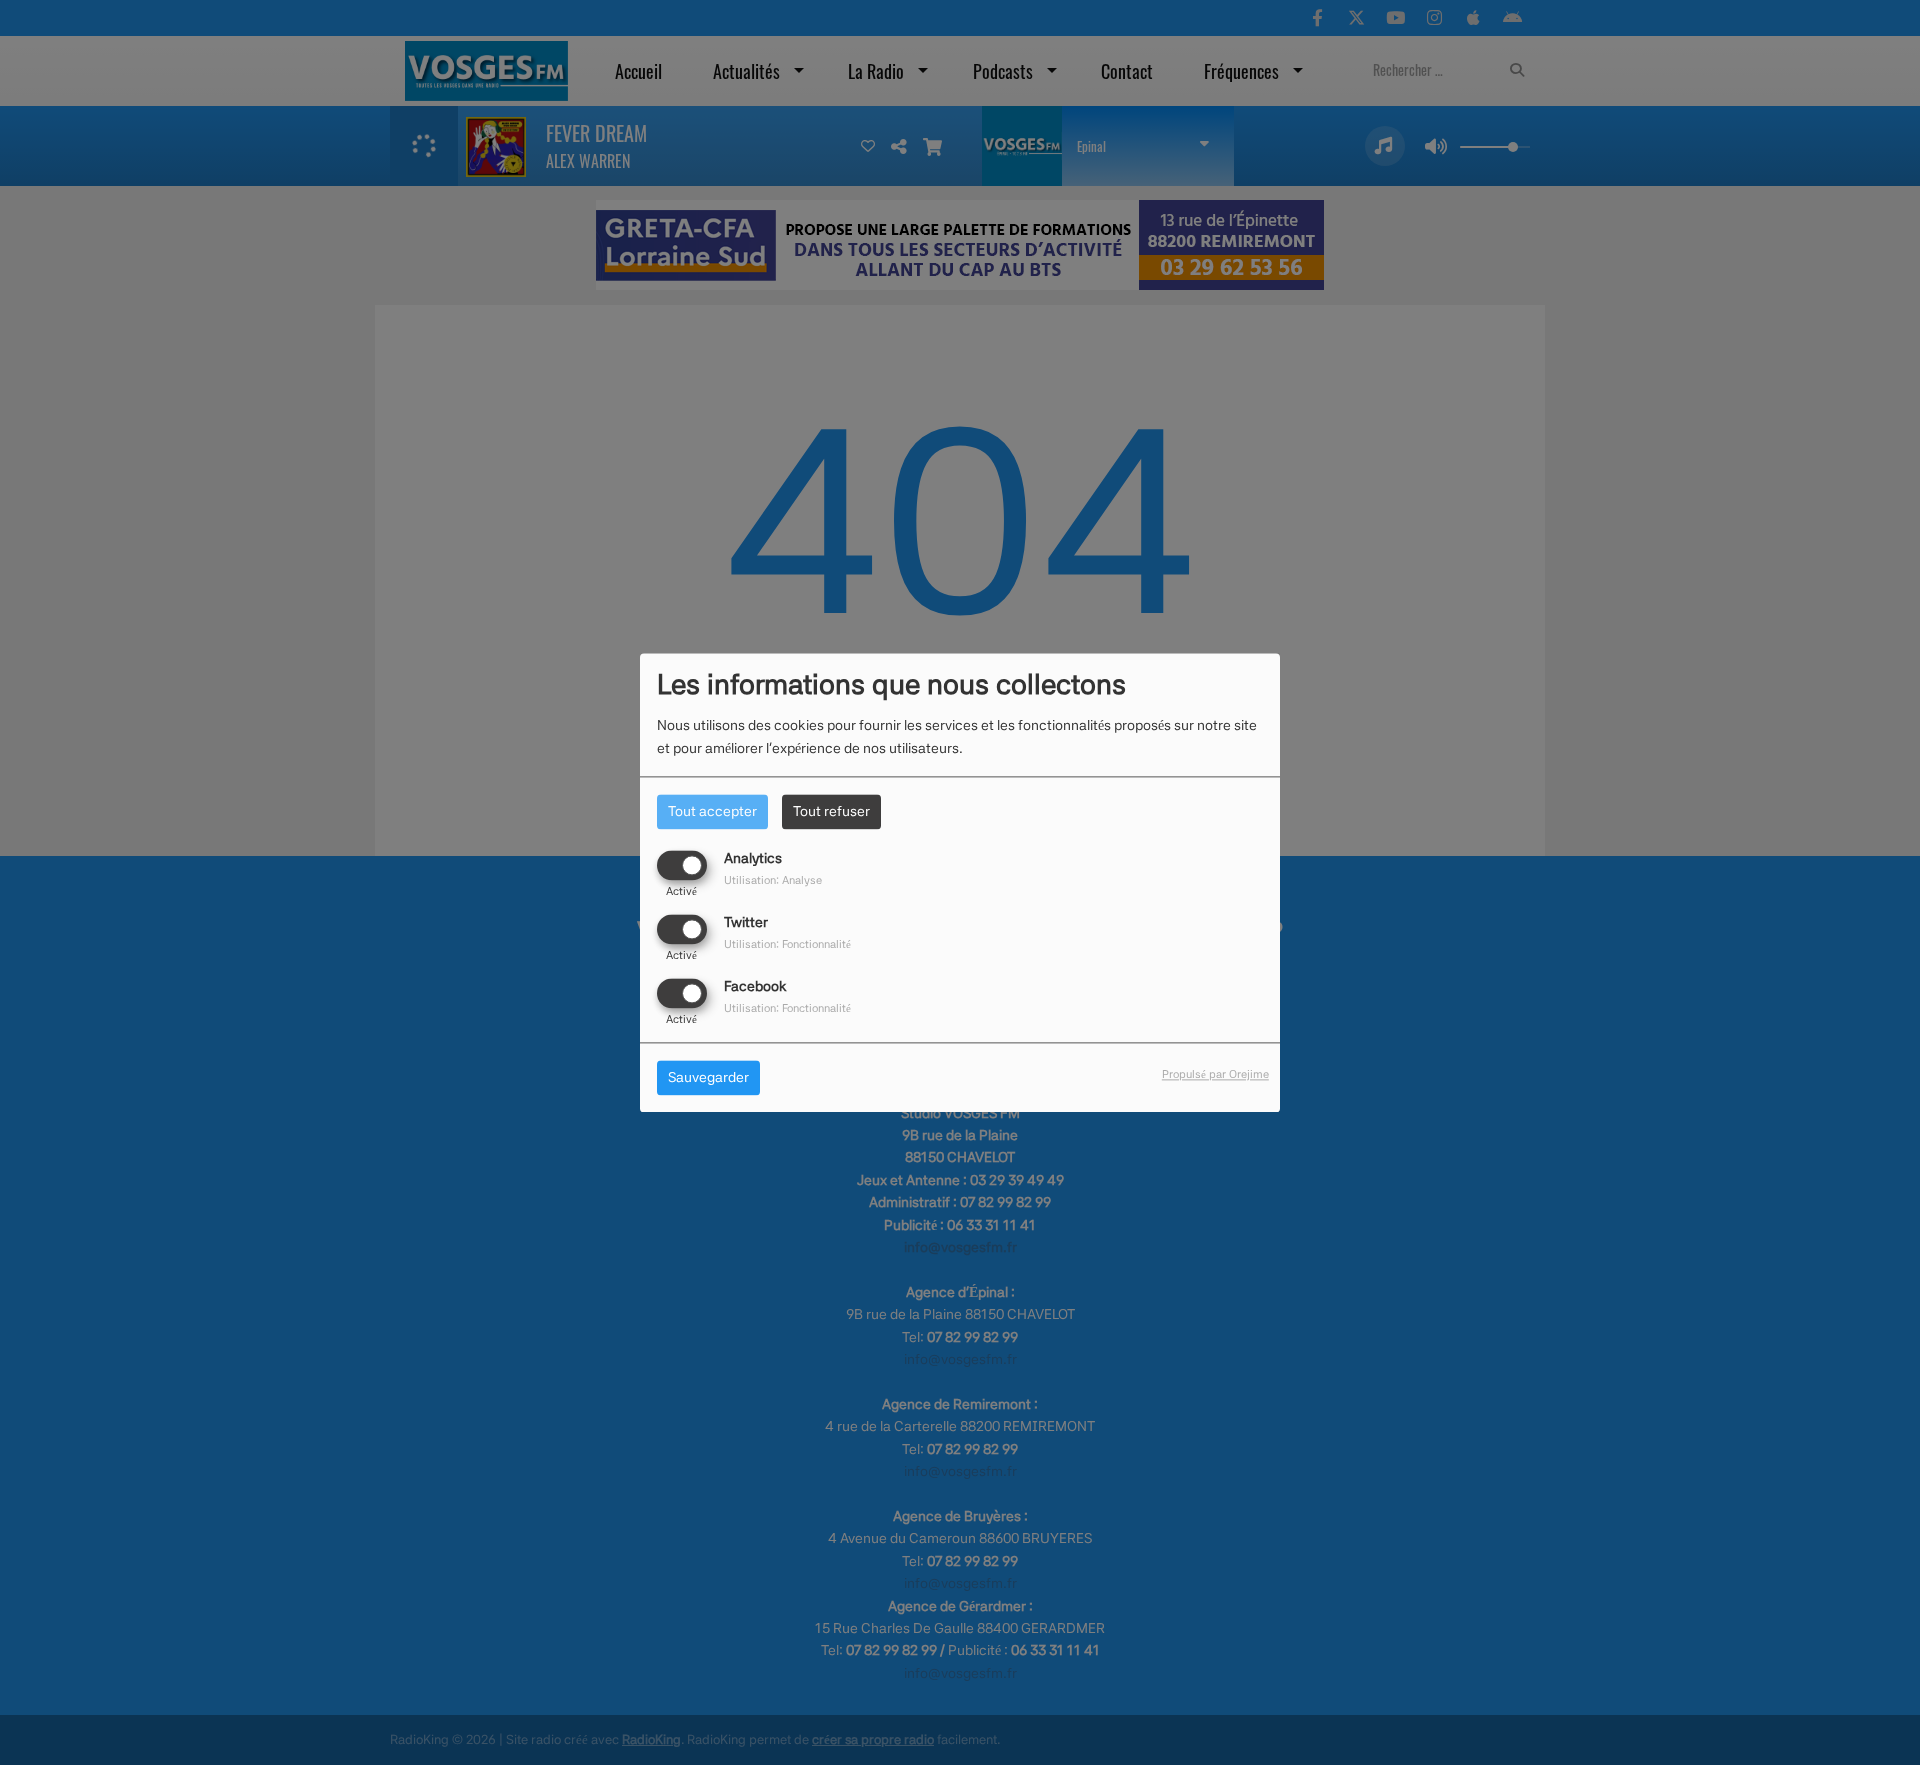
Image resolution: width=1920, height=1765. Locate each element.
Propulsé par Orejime (1215, 1074)
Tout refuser (831, 811)
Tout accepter (712, 811)
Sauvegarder (708, 1077)
